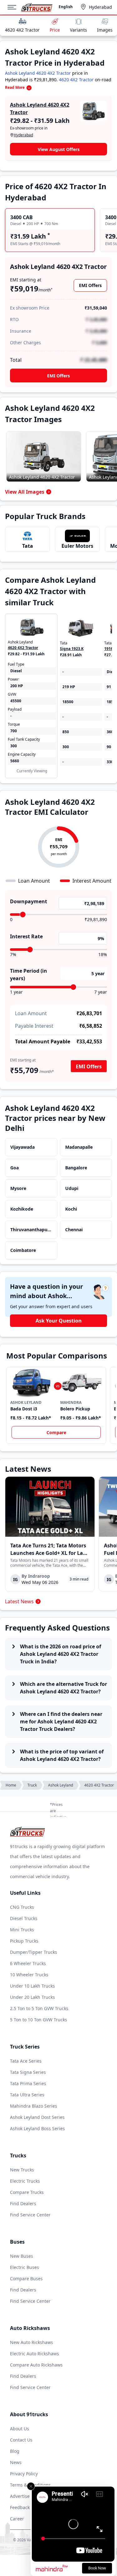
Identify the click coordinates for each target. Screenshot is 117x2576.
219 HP (69, 687)
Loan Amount (31, 1013)
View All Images (25, 492)
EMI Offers (90, 285)
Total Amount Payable (43, 1041)
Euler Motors (77, 546)
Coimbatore (23, 1250)
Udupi (72, 1188)
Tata (28, 546)
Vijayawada (22, 1147)
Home (11, 1785)
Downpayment (29, 901)
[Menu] (14, 7)
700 (14, 731)
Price (55, 30)
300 (14, 746)
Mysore (18, 1188)
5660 (15, 761)
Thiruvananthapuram (31, 1230)
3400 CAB (22, 217)
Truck (32, 1785)
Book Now (97, 2568)
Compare (56, 1432)
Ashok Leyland (61, 1785)
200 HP (17, 686)
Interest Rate (26, 936)
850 (66, 732)
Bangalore (76, 1168)
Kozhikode (22, 1209)
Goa (15, 1168)
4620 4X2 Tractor (22, 30)
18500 (68, 702)
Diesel (16, 671)
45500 (16, 701)
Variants (78, 30)
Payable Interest (34, 1026)
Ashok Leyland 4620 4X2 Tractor (38, 73)
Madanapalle (79, 1147)
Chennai (74, 1230)
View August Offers (59, 149)
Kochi (71, 1209)
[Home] (37, 7)
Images (105, 30)
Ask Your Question (59, 1321)
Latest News (19, 1601)
